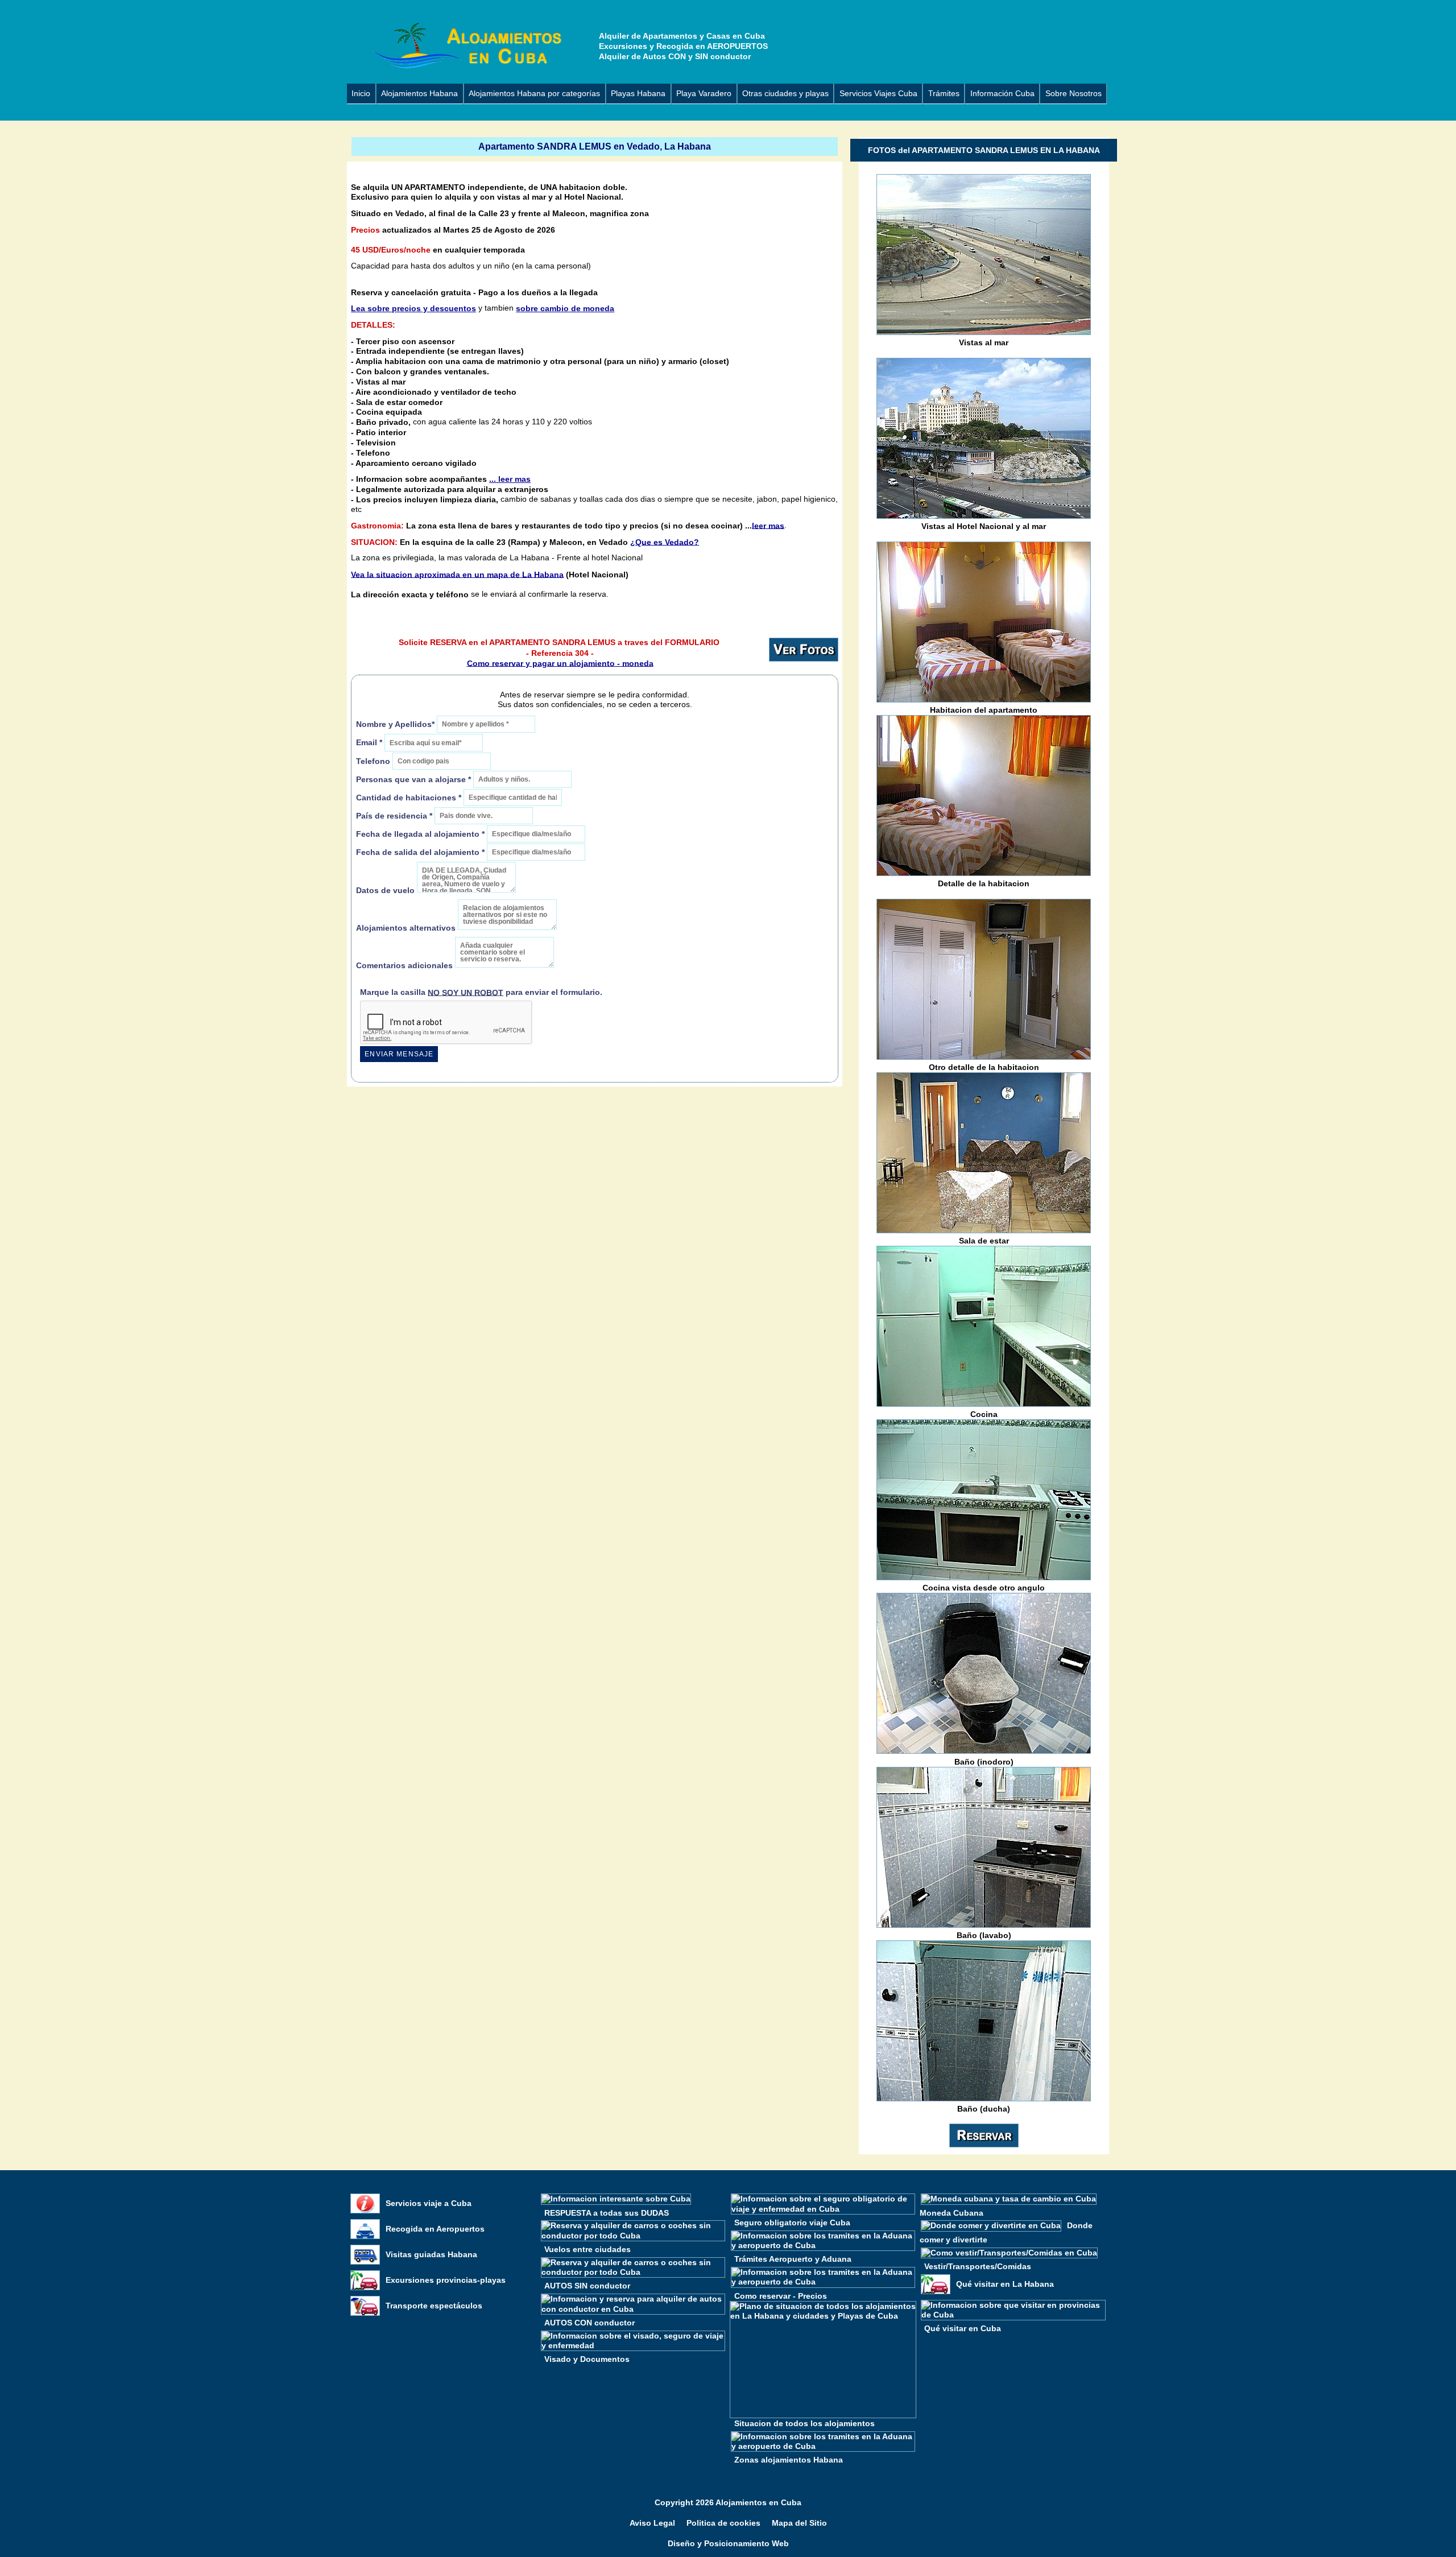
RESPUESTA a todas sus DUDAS (607, 2212)
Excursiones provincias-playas (446, 2280)
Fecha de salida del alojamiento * (420, 852)
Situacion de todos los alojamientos (804, 2423)
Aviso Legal (652, 2523)
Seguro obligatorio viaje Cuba (792, 2222)
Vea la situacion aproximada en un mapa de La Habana (457, 574)
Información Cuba (1002, 93)
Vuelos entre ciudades (588, 2249)
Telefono (374, 761)
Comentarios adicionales (406, 966)
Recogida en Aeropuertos (435, 2229)
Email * (369, 743)
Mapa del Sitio (799, 2523)
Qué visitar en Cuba (963, 2328)
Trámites (944, 93)
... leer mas (510, 479)
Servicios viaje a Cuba (429, 2203)
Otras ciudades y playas (785, 93)
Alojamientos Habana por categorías (534, 93)
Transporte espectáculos (434, 2306)
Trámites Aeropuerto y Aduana (793, 2259)
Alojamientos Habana (419, 93)
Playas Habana (638, 93)
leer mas (768, 525)
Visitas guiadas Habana (431, 2254)
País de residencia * (394, 816)
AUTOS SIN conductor (587, 2286)
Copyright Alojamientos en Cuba (728, 2503)
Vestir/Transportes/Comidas (978, 2266)
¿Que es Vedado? (665, 542)
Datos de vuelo (386, 891)
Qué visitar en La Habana (1005, 2284)
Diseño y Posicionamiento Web (728, 2544)
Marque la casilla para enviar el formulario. (481, 992)
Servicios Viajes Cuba (878, 93)
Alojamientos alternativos (406, 928)
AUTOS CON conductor (590, 2322)
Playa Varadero (704, 93)
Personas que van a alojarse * (413, 779)
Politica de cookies (723, 2523)
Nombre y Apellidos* (395, 724)
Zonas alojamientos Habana (789, 2460)
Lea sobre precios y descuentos (413, 308)
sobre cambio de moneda (565, 308)
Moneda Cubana (952, 2212)
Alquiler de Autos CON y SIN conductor (675, 56)
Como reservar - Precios (781, 2295)
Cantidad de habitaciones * (409, 797)
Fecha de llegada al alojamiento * (420, 834)
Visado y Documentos (587, 2359)
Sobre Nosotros (1074, 93)
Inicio (361, 93)
